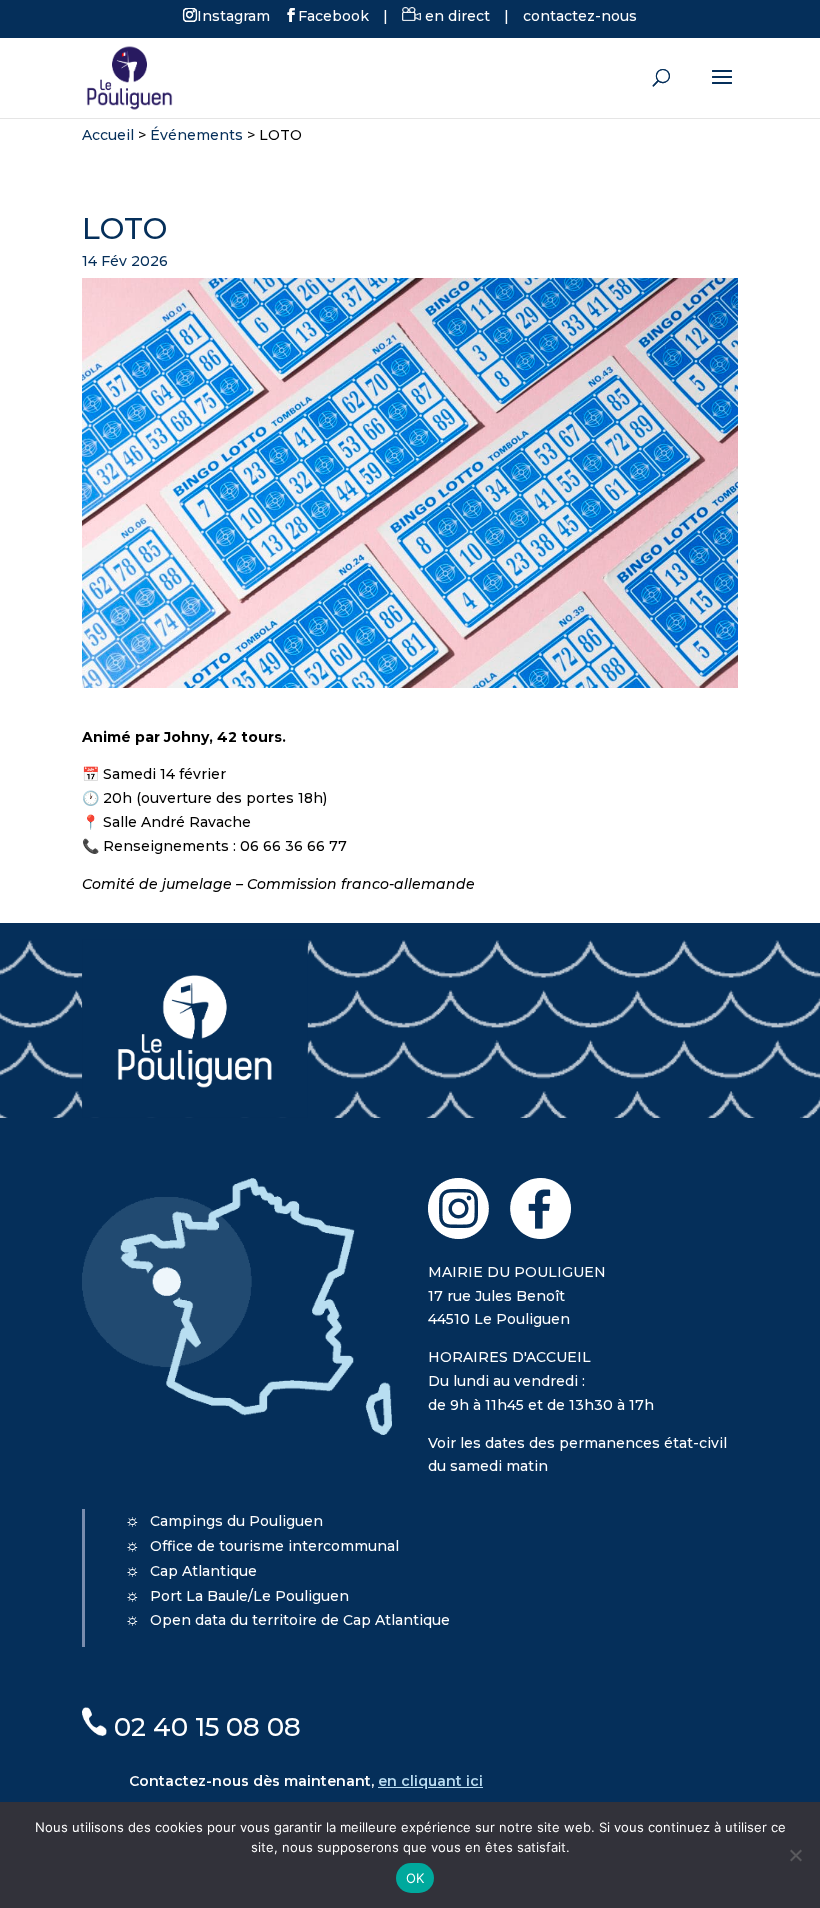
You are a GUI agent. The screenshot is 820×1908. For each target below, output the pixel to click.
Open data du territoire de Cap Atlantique (300, 1620)
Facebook (333, 15)
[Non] (795, 1855)
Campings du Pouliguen (236, 1521)
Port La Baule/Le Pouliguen (249, 1596)
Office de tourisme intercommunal (274, 1546)
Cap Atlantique (203, 1571)
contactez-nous (580, 16)
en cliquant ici (430, 1781)
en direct (455, 16)
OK (415, 1878)
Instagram (233, 15)
